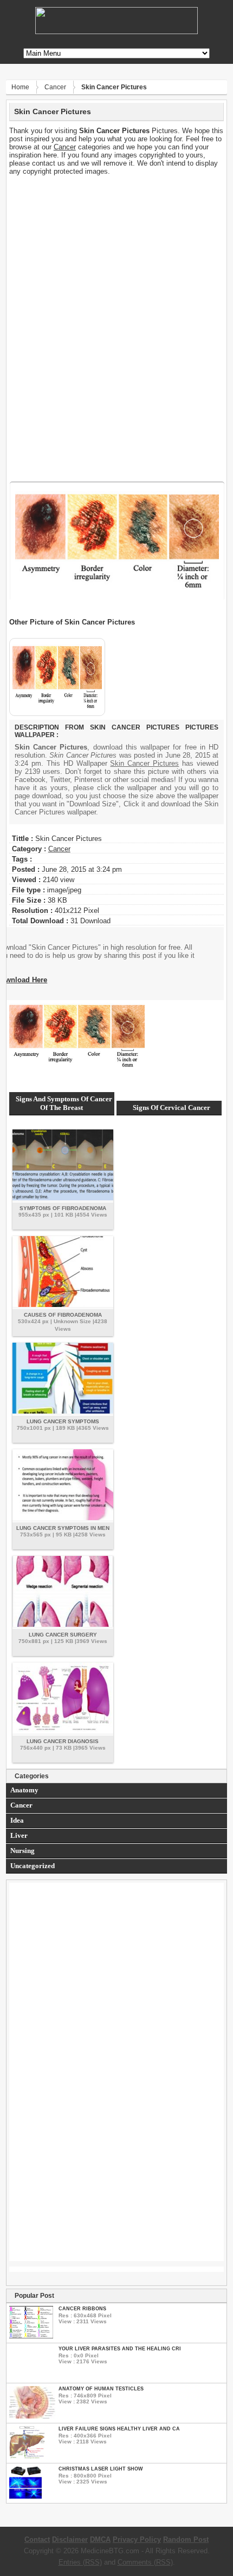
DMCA (100, 2539)
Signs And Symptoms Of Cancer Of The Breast (64, 1103)
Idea (17, 1820)
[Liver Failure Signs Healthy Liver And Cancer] (27, 2456)
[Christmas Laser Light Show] (25, 2496)
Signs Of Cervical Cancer (171, 1108)
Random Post (186, 2539)
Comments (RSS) (145, 2562)
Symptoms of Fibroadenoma (63, 1208)
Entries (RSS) (80, 2562)
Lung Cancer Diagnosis (63, 1741)
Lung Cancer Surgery (63, 1635)
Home (20, 87)
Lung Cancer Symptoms (63, 1421)
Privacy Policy (137, 2539)
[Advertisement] (117, 251)
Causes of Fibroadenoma (63, 1315)
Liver (19, 1835)
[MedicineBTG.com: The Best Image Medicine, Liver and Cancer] (116, 32)
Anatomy (24, 1790)
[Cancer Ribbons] (31, 2336)
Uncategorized (33, 1866)
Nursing (22, 1851)
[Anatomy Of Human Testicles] (32, 2416)
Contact (37, 2539)
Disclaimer (70, 2539)
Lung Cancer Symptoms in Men (63, 1528)
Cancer (55, 87)
